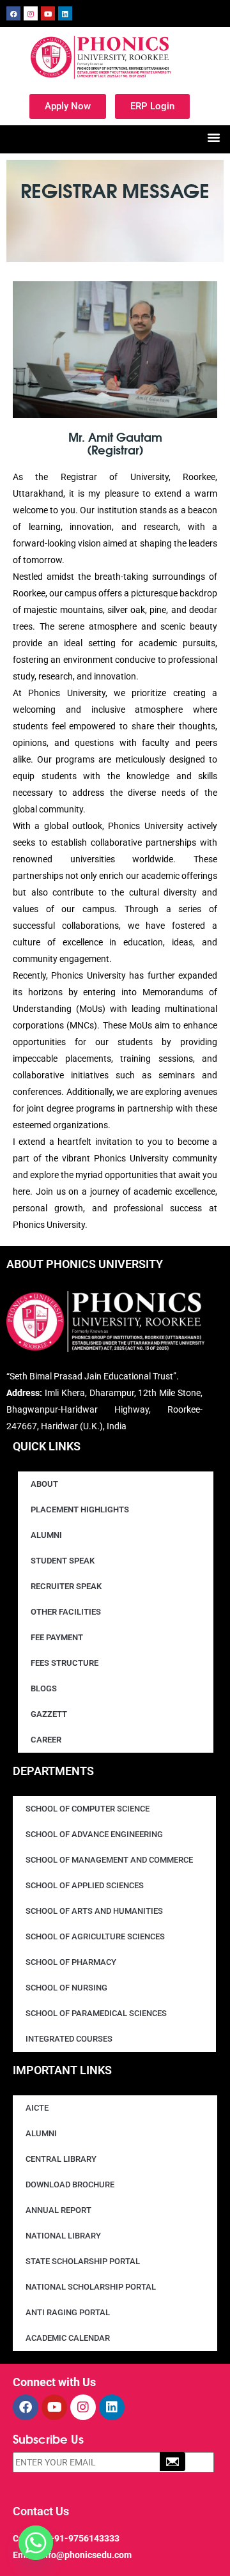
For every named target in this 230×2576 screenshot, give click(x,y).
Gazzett (49, 1714)
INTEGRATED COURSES (69, 2039)
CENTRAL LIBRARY (61, 2159)
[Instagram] (31, 13)
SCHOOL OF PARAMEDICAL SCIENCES (96, 2013)
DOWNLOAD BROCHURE (70, 2184)
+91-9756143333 (84, 2538)
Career (46, 1740)
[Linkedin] (65, 13)
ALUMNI (41, 2133)
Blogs (44, 1688)
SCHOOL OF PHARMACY (71, 1962)
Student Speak (63, 1561)
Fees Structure (65, 1663)
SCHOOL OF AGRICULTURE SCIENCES (95, 1936)
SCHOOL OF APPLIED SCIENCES (85, 1885)
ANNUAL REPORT (58, 2210)
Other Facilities (66, 1612)
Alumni (46, 1535)
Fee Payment (57, 1637)
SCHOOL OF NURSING (66, 1988)
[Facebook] (13, 13)
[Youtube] (48, 13)
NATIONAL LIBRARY (63, 2236)
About (44, 1484)
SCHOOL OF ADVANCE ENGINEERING (94, 1834)
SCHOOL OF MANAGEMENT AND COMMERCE (109, 1860)
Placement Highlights (80, 1509)
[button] (214, 137)
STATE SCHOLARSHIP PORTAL (83, 2261)
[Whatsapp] (36, 2543)
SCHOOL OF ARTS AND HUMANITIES (94, 1911)
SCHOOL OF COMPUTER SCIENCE (88, 1809)
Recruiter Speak (66, 1586)
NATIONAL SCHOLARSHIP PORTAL (91, 2287)
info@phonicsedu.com (86, 2555)
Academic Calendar (68, 2338)
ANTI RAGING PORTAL (68, 2312)
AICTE (37, 2108)
